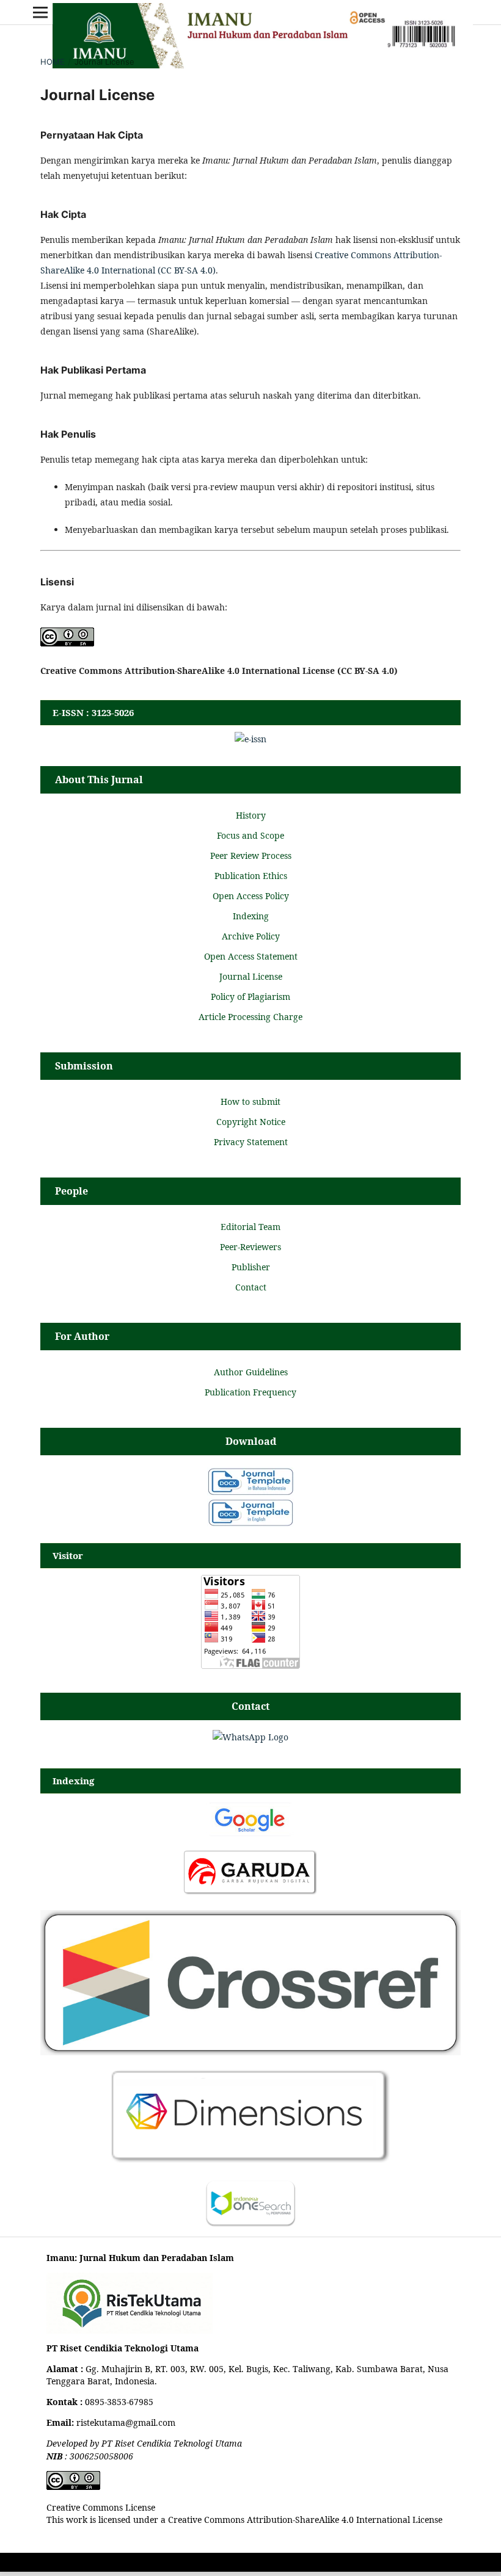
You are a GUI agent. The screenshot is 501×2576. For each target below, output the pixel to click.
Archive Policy (251, 936)
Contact (251, 1287)
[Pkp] (250, 2052)
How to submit (250, 1102)
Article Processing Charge (250, 1017)
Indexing (251, 916)
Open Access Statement (251, 956)
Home (53, 62)
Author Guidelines (251, 1372)
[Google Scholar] (250, 1833)
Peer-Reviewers (250, 1247)
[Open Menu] (40, 12)
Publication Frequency (250, 1392)
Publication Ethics (251, 876)
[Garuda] (250, 1893)
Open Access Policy (251, 896)
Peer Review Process (251, 856)
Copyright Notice (251, 1122)
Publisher (251, 1267)
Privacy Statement (251, 1142)
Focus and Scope (250, 835)
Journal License (251, 976)
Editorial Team (250, 1227)
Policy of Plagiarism (250, 997)
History (251, 815)
